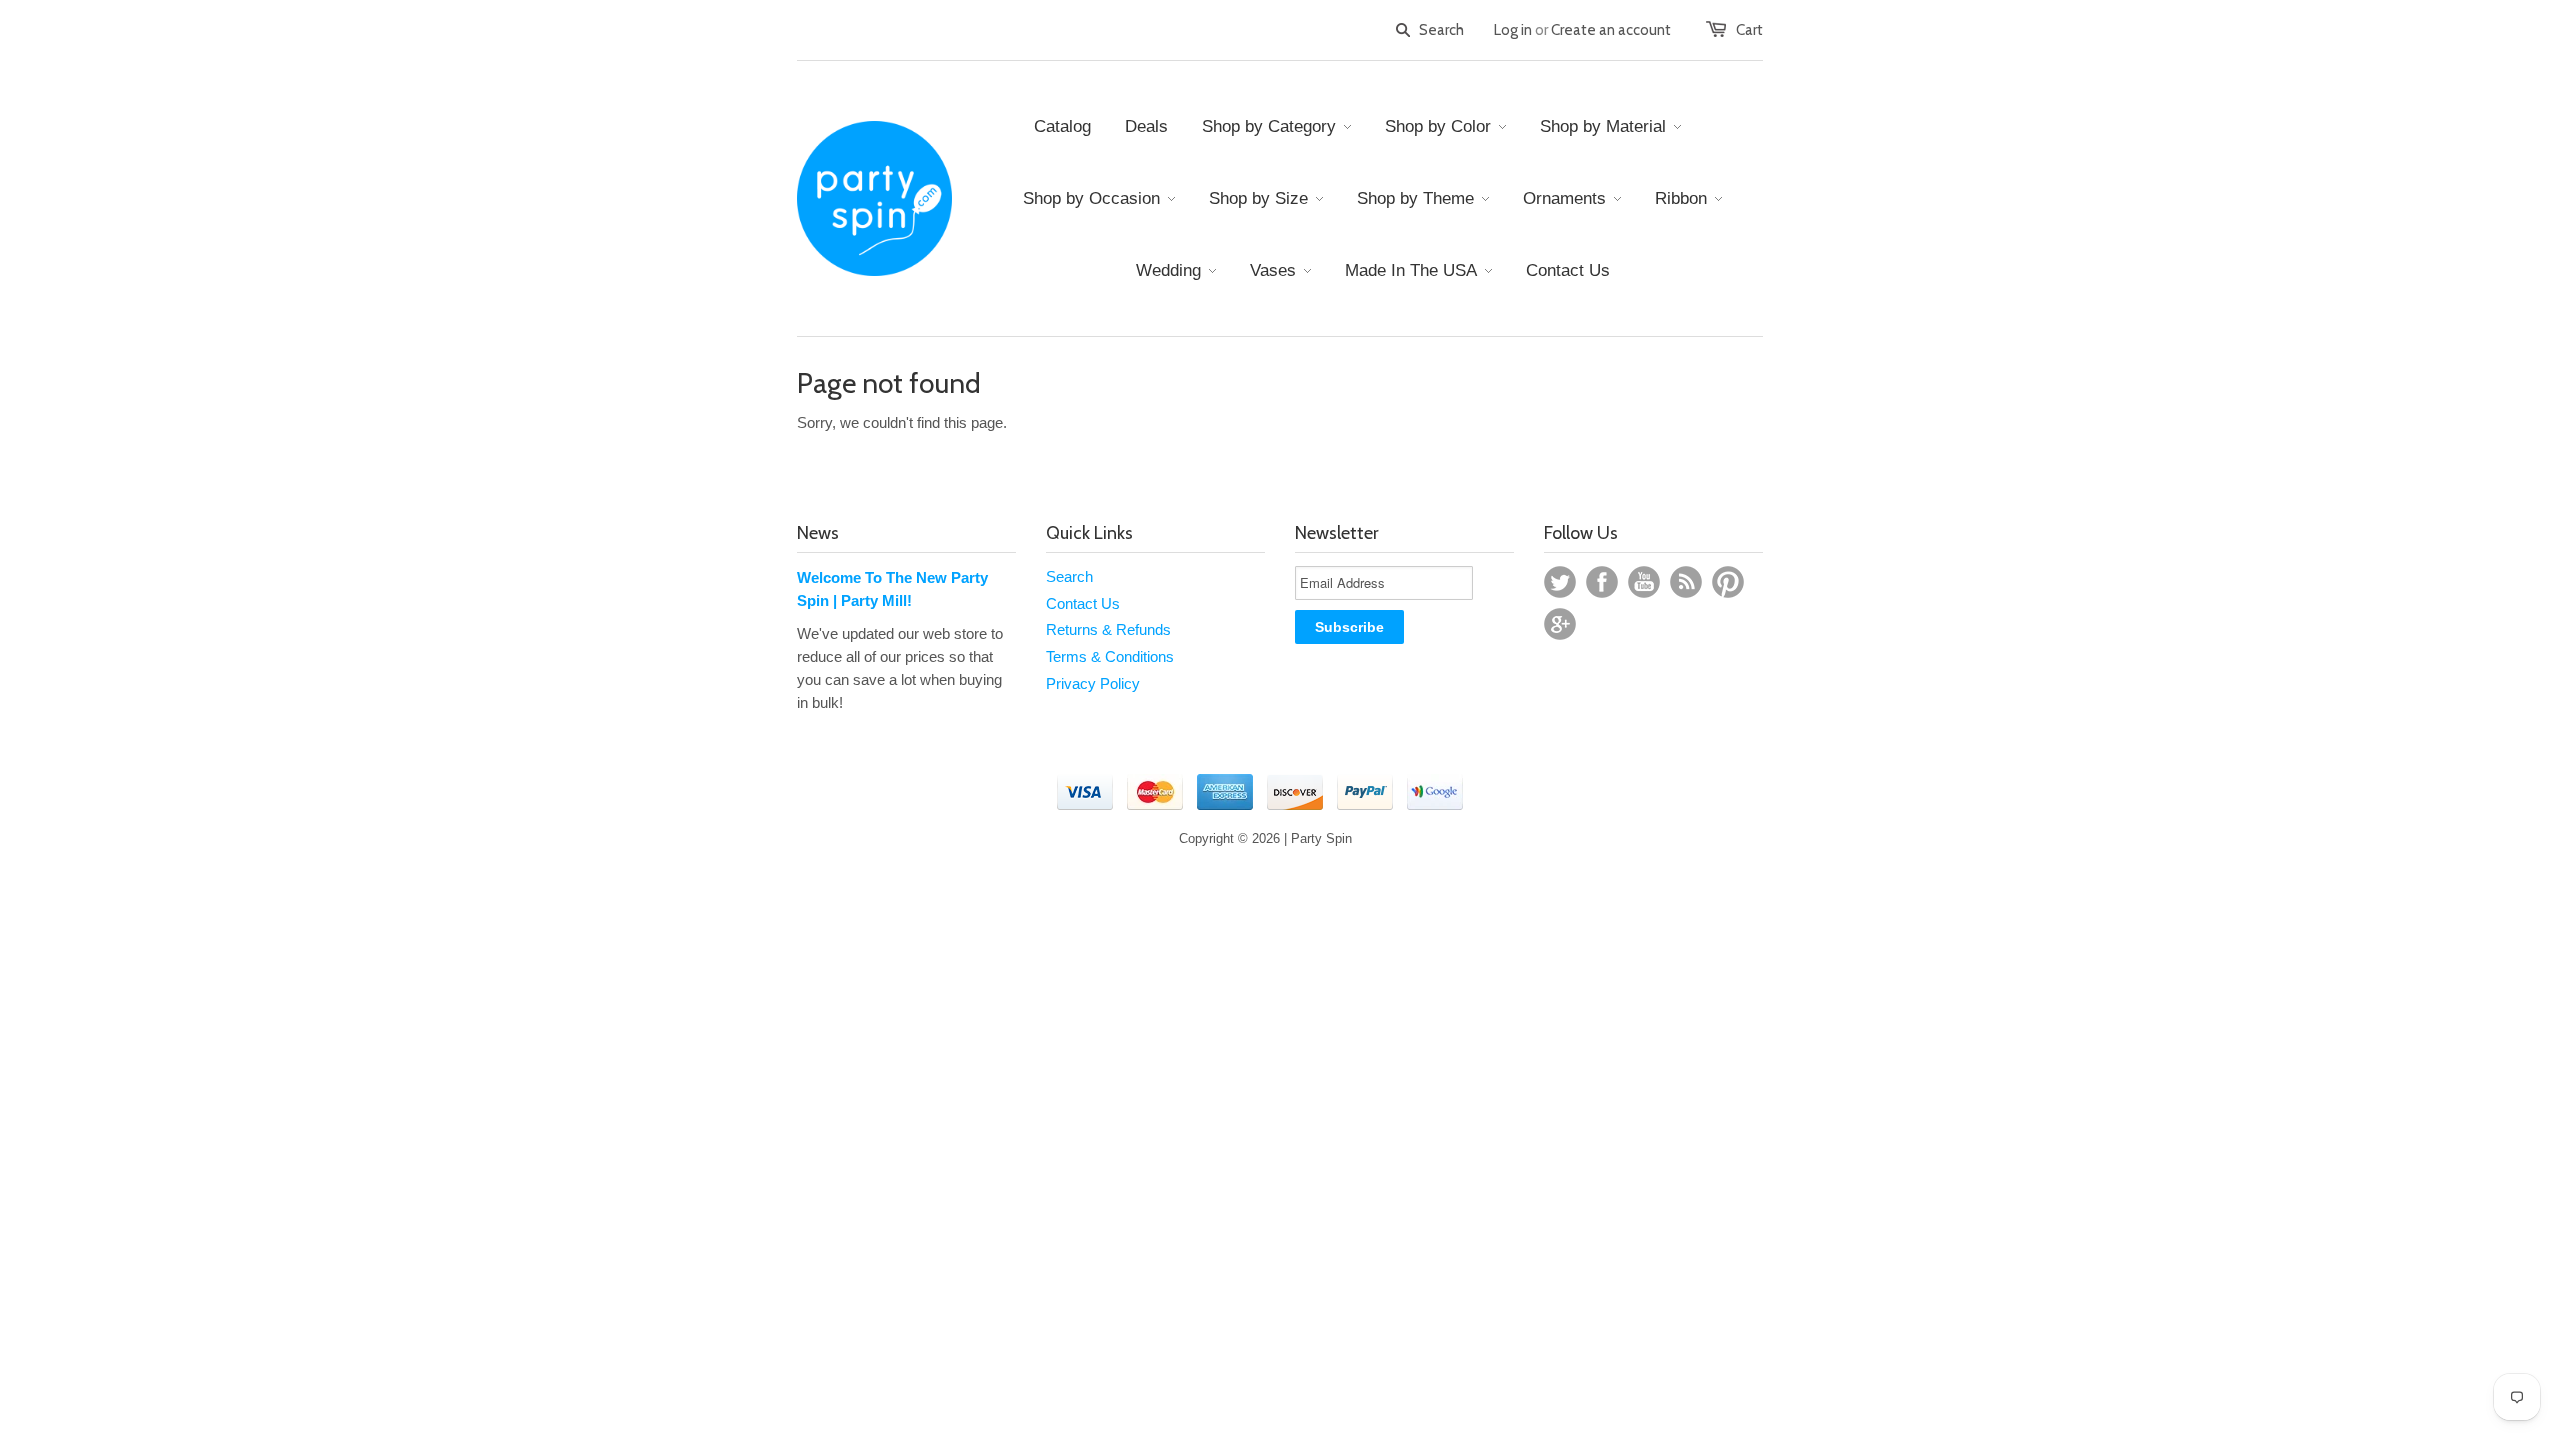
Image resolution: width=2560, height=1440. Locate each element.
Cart (1749, 30)
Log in (1513, 30)
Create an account (1611, 30)
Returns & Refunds (1108, 629)
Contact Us (1083, 603)
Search (1069, 576)
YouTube (1644, 582)
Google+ (1560, 624)
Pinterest (1728, 582)
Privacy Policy (1093, 683)
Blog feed (1686, 582)
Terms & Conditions (1110, 656)
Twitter (1560, 582)
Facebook (1602, 582)
